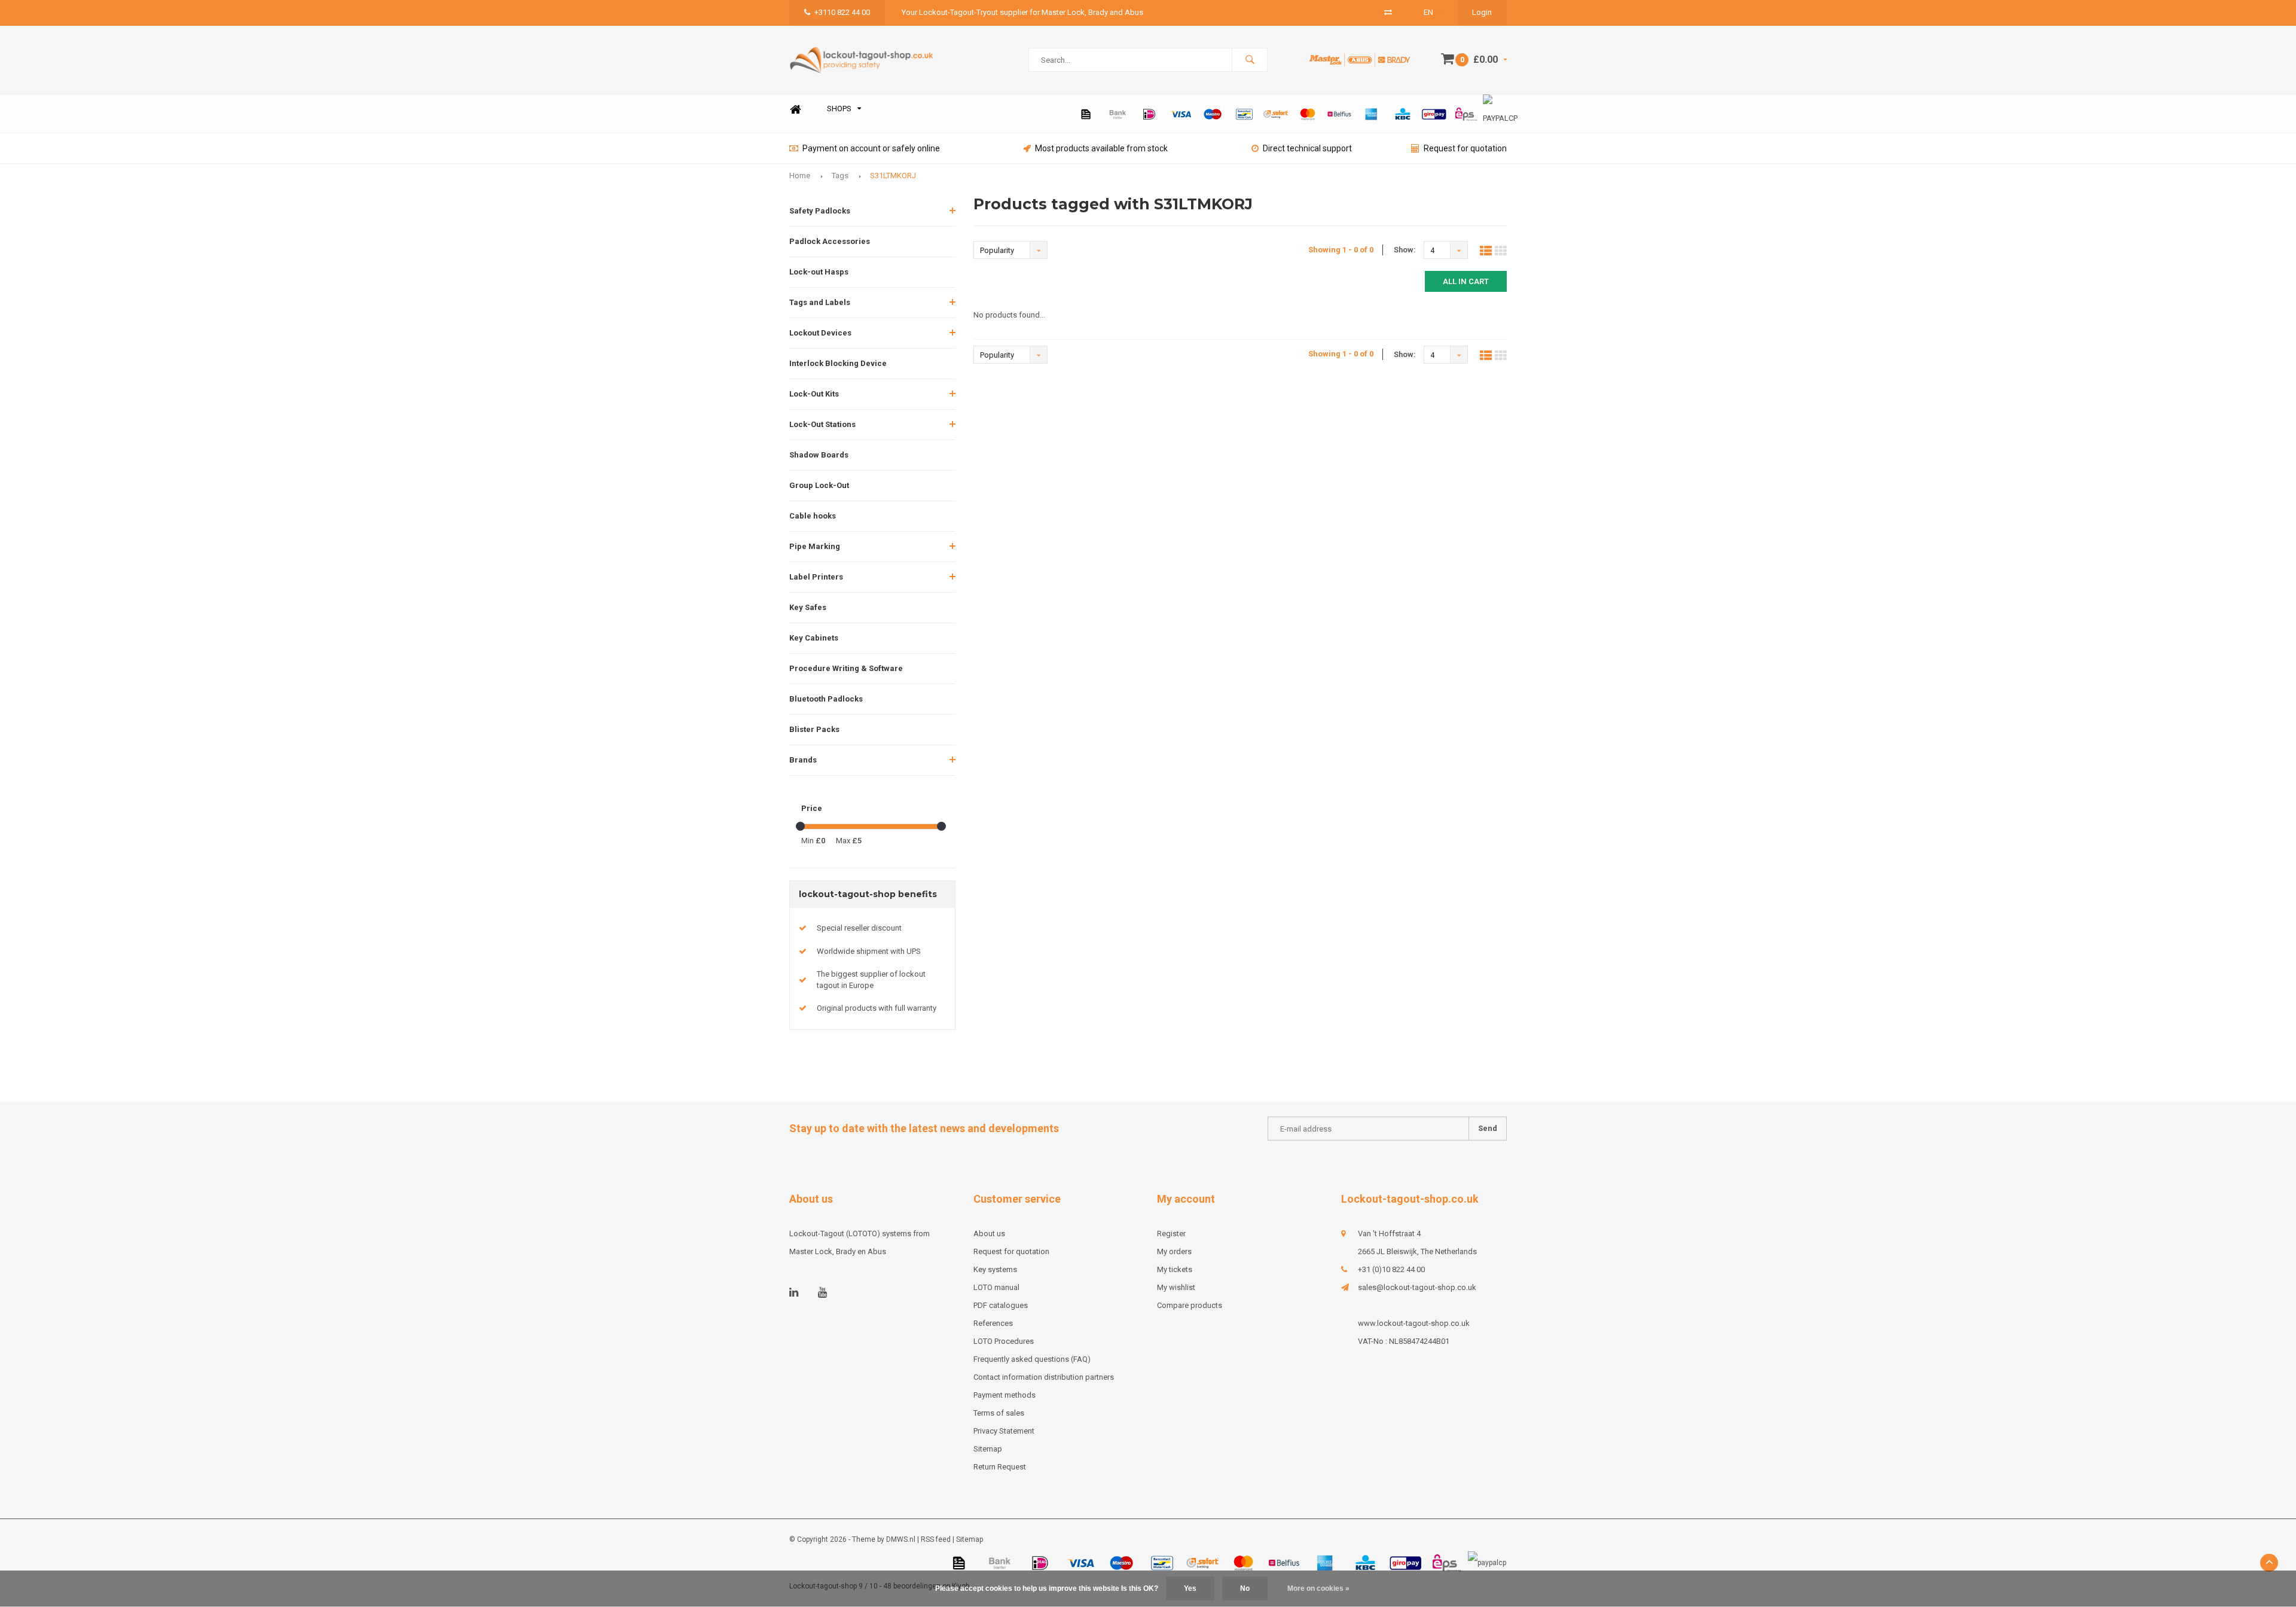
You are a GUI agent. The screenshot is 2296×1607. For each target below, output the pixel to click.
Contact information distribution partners (1044, 1377)
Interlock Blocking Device (838, 363)
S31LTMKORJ (893, 176)
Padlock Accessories (830, 241)
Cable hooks (813, 516)
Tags (840, 176)
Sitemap (988, 1449)
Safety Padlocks (820, 211)
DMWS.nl (901, 1539)
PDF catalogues (1001, 1305)
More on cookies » (1318, 1588)
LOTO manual (996, 1287)
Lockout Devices (820, 333)
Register (1171, 1234)
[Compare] (1388, 12)
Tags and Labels (820, 302)
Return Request (1000, 1467)
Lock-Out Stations (822, 424)
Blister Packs (814, 729)
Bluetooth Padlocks (826, 699)
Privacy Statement (1004, 1431)
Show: (1405, 250)
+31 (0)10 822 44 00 (1391, 1269)
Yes (1190, 1588)
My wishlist (1176, 1287)
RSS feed (936, 1539)
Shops (839, 109)
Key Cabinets (814, 638)
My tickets (1175, 1269)
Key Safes (808, 607)
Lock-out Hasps (819, 272)
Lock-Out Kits (814, 394)
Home (795, 109)
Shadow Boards (819, 455)
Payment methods (1004, 1395)
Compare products (1190, 1305)
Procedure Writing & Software (846, 668)
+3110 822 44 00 (842, 12)
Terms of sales (999, 1413)
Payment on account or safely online (871, 148)
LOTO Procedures (1004, 1341)
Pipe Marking (815, 546)
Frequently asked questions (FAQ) (1032, 1359)
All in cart (1466, 281)
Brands (803, 760)
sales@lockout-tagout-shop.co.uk (1417, 1287)
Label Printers (816, 577)
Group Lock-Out (819, 485)
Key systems (995, 1269)
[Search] (1250, 60)
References (993, 1323)
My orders (1174, 1251)
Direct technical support (1307, 148)
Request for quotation (1465, 148)
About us (989, 1234)
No (1245, 1588)
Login (1482, 12)
